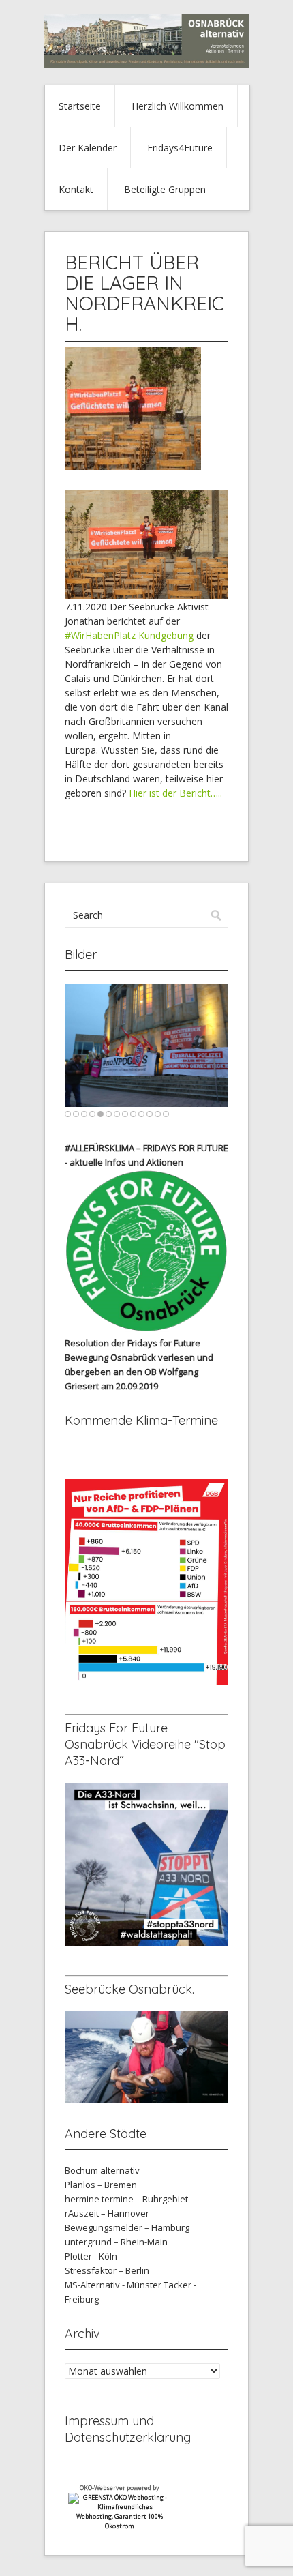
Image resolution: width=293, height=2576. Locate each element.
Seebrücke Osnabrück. (129, 1989)
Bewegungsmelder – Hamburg (127, 2227)
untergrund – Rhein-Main (116, 2242)
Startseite (80, 106)
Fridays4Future (180, 148)
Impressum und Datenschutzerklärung (128, 2429)
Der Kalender (88, 148)
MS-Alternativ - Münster (113, 2285)
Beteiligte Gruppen (165, 189)
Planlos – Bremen (101, 2185)
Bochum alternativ (102, 2170)
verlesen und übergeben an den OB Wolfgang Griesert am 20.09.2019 (139, 1372)
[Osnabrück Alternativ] (146, 64)
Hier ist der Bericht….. (175, 793)
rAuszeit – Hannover (107, 2213)
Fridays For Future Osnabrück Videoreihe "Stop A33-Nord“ (145, 1744)
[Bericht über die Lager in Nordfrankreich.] (133, 466)
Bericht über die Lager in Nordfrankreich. (144, 293)
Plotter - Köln (91, 2256)
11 (150, 1114)
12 (158, 1114)
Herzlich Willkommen (178, 106)
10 (141, 1114)
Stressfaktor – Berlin (107, 2270)
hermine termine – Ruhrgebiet (126, 2199)
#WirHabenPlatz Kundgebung (130, 635)
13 (166, 1114)
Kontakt (76, 189)
